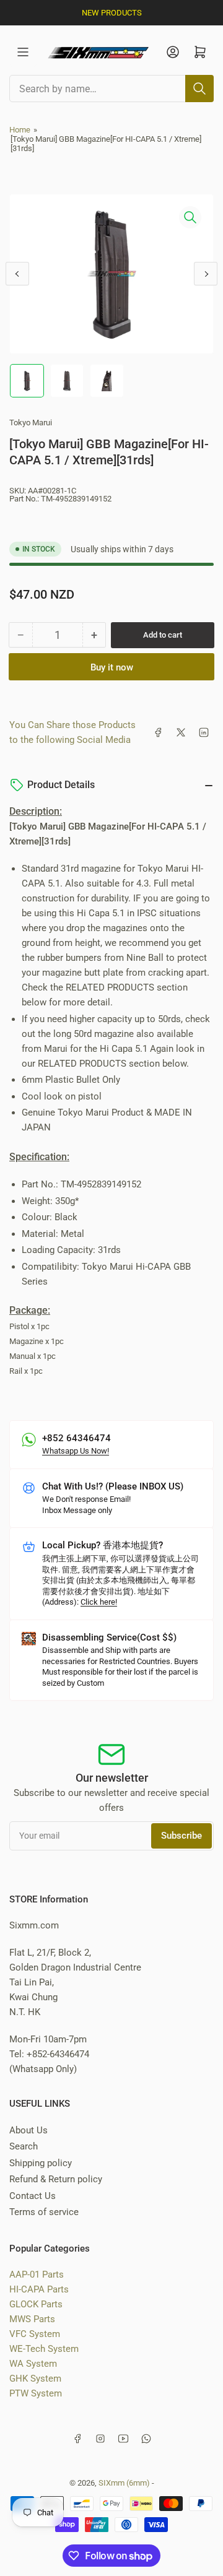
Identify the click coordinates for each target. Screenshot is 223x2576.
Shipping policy (41, 2163)
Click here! (99, 1602)
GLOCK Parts (36, 2304)
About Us (28, 2130)
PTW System (36, 2393)
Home (20, 130)
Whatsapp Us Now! (76, 1451)
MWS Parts (32, 2319)
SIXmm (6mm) (124, 2483)
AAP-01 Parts (37, 2275)
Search (24, 2146)
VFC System (35, 2334)
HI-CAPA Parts (39, 2289)
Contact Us (33, 2196)
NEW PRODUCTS (112, 13)
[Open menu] (23, 52)
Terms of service (44, 2212)
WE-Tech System (44, 2349)
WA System (33, 2364)
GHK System (35, 2379)
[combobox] (111, 89)
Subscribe (181, 1836)
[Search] (199, 89)
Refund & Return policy (56, 2179)
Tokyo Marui (31, 423)
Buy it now (112, 667)
